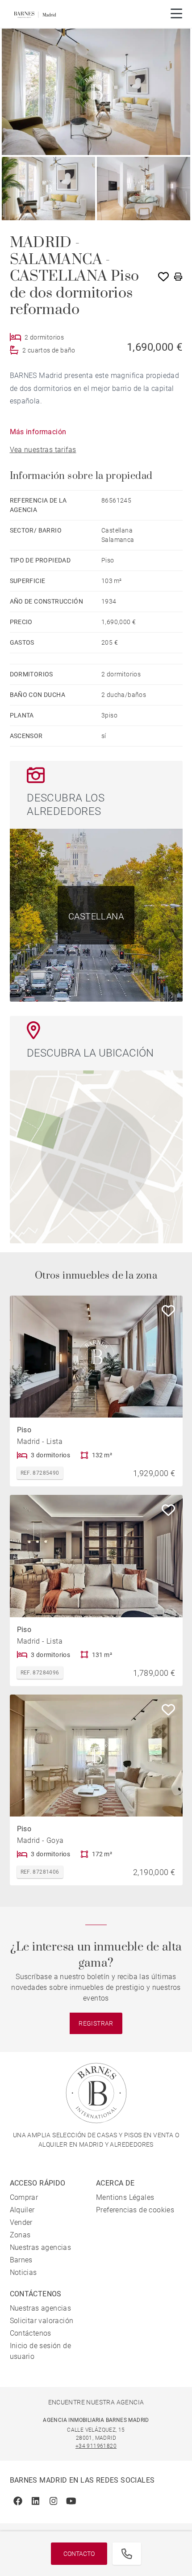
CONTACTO (79, 2554)
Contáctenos (31, 2333)
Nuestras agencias (41, 2247)
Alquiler (22, 2210)
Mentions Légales (125, 2197)
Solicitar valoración (42, 2321)
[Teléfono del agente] (127, 2554)
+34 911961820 (96, 2446)
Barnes (21, 2260)
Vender (21, 2222)
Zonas (20, 2235)
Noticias (23, 2272)
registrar (96, 2023)
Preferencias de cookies (135, 2210)
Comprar (24, 2197)
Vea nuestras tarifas (43, 450)
